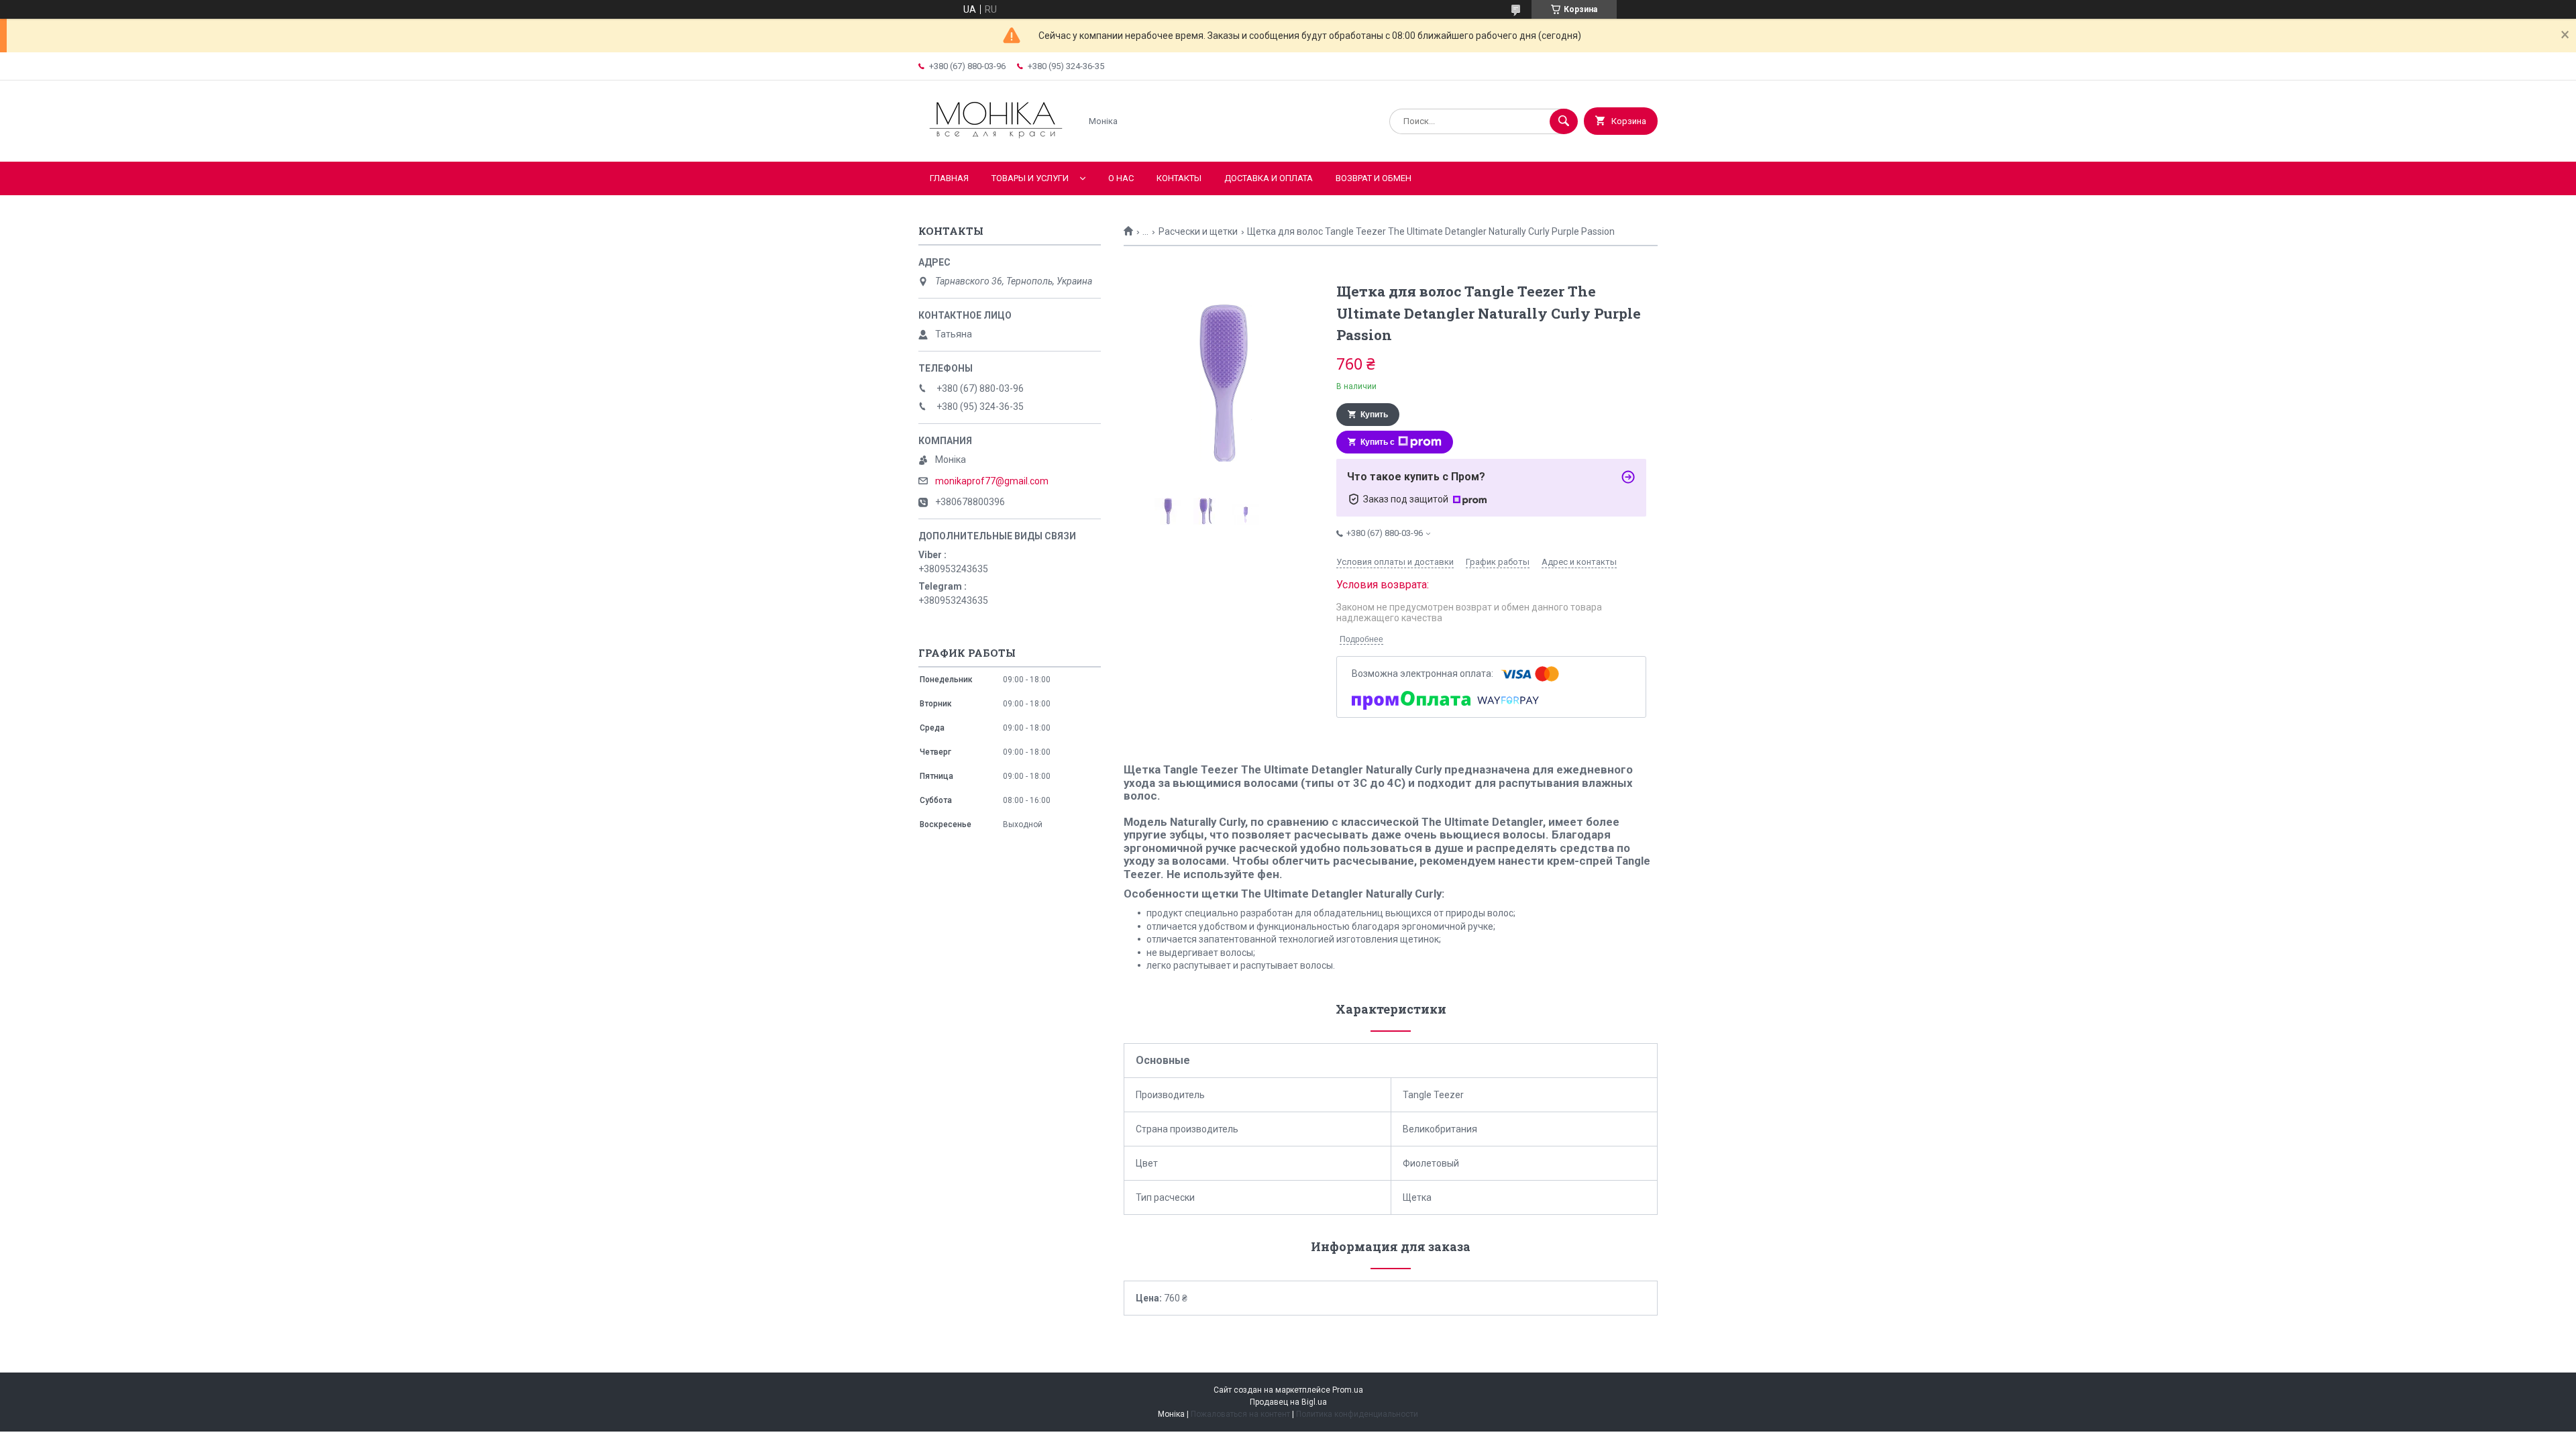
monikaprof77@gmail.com (992, 481)
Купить (1374, 415)
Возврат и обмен (1374, 178)
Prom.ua (1348, 1390)
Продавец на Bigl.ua (1288, 1402)
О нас (1121, 178)
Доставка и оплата (1269, 178)
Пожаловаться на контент (1240, 1414)
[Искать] (1564, 121)
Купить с (1378, 442)
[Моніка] (996, 145)
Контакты (1179, 178)
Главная (949, 178)
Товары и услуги (1030, 178)
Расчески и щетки (1198, 231)
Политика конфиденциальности (1357, 1414)
